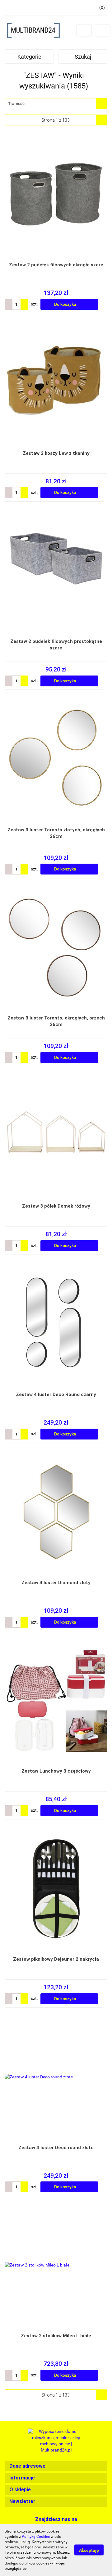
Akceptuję (89, 2550)
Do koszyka (66, 304)
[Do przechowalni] (105, 304)
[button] (56, 2466)
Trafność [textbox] (16, 104)
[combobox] (56, 104)
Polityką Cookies (36, 2537)
